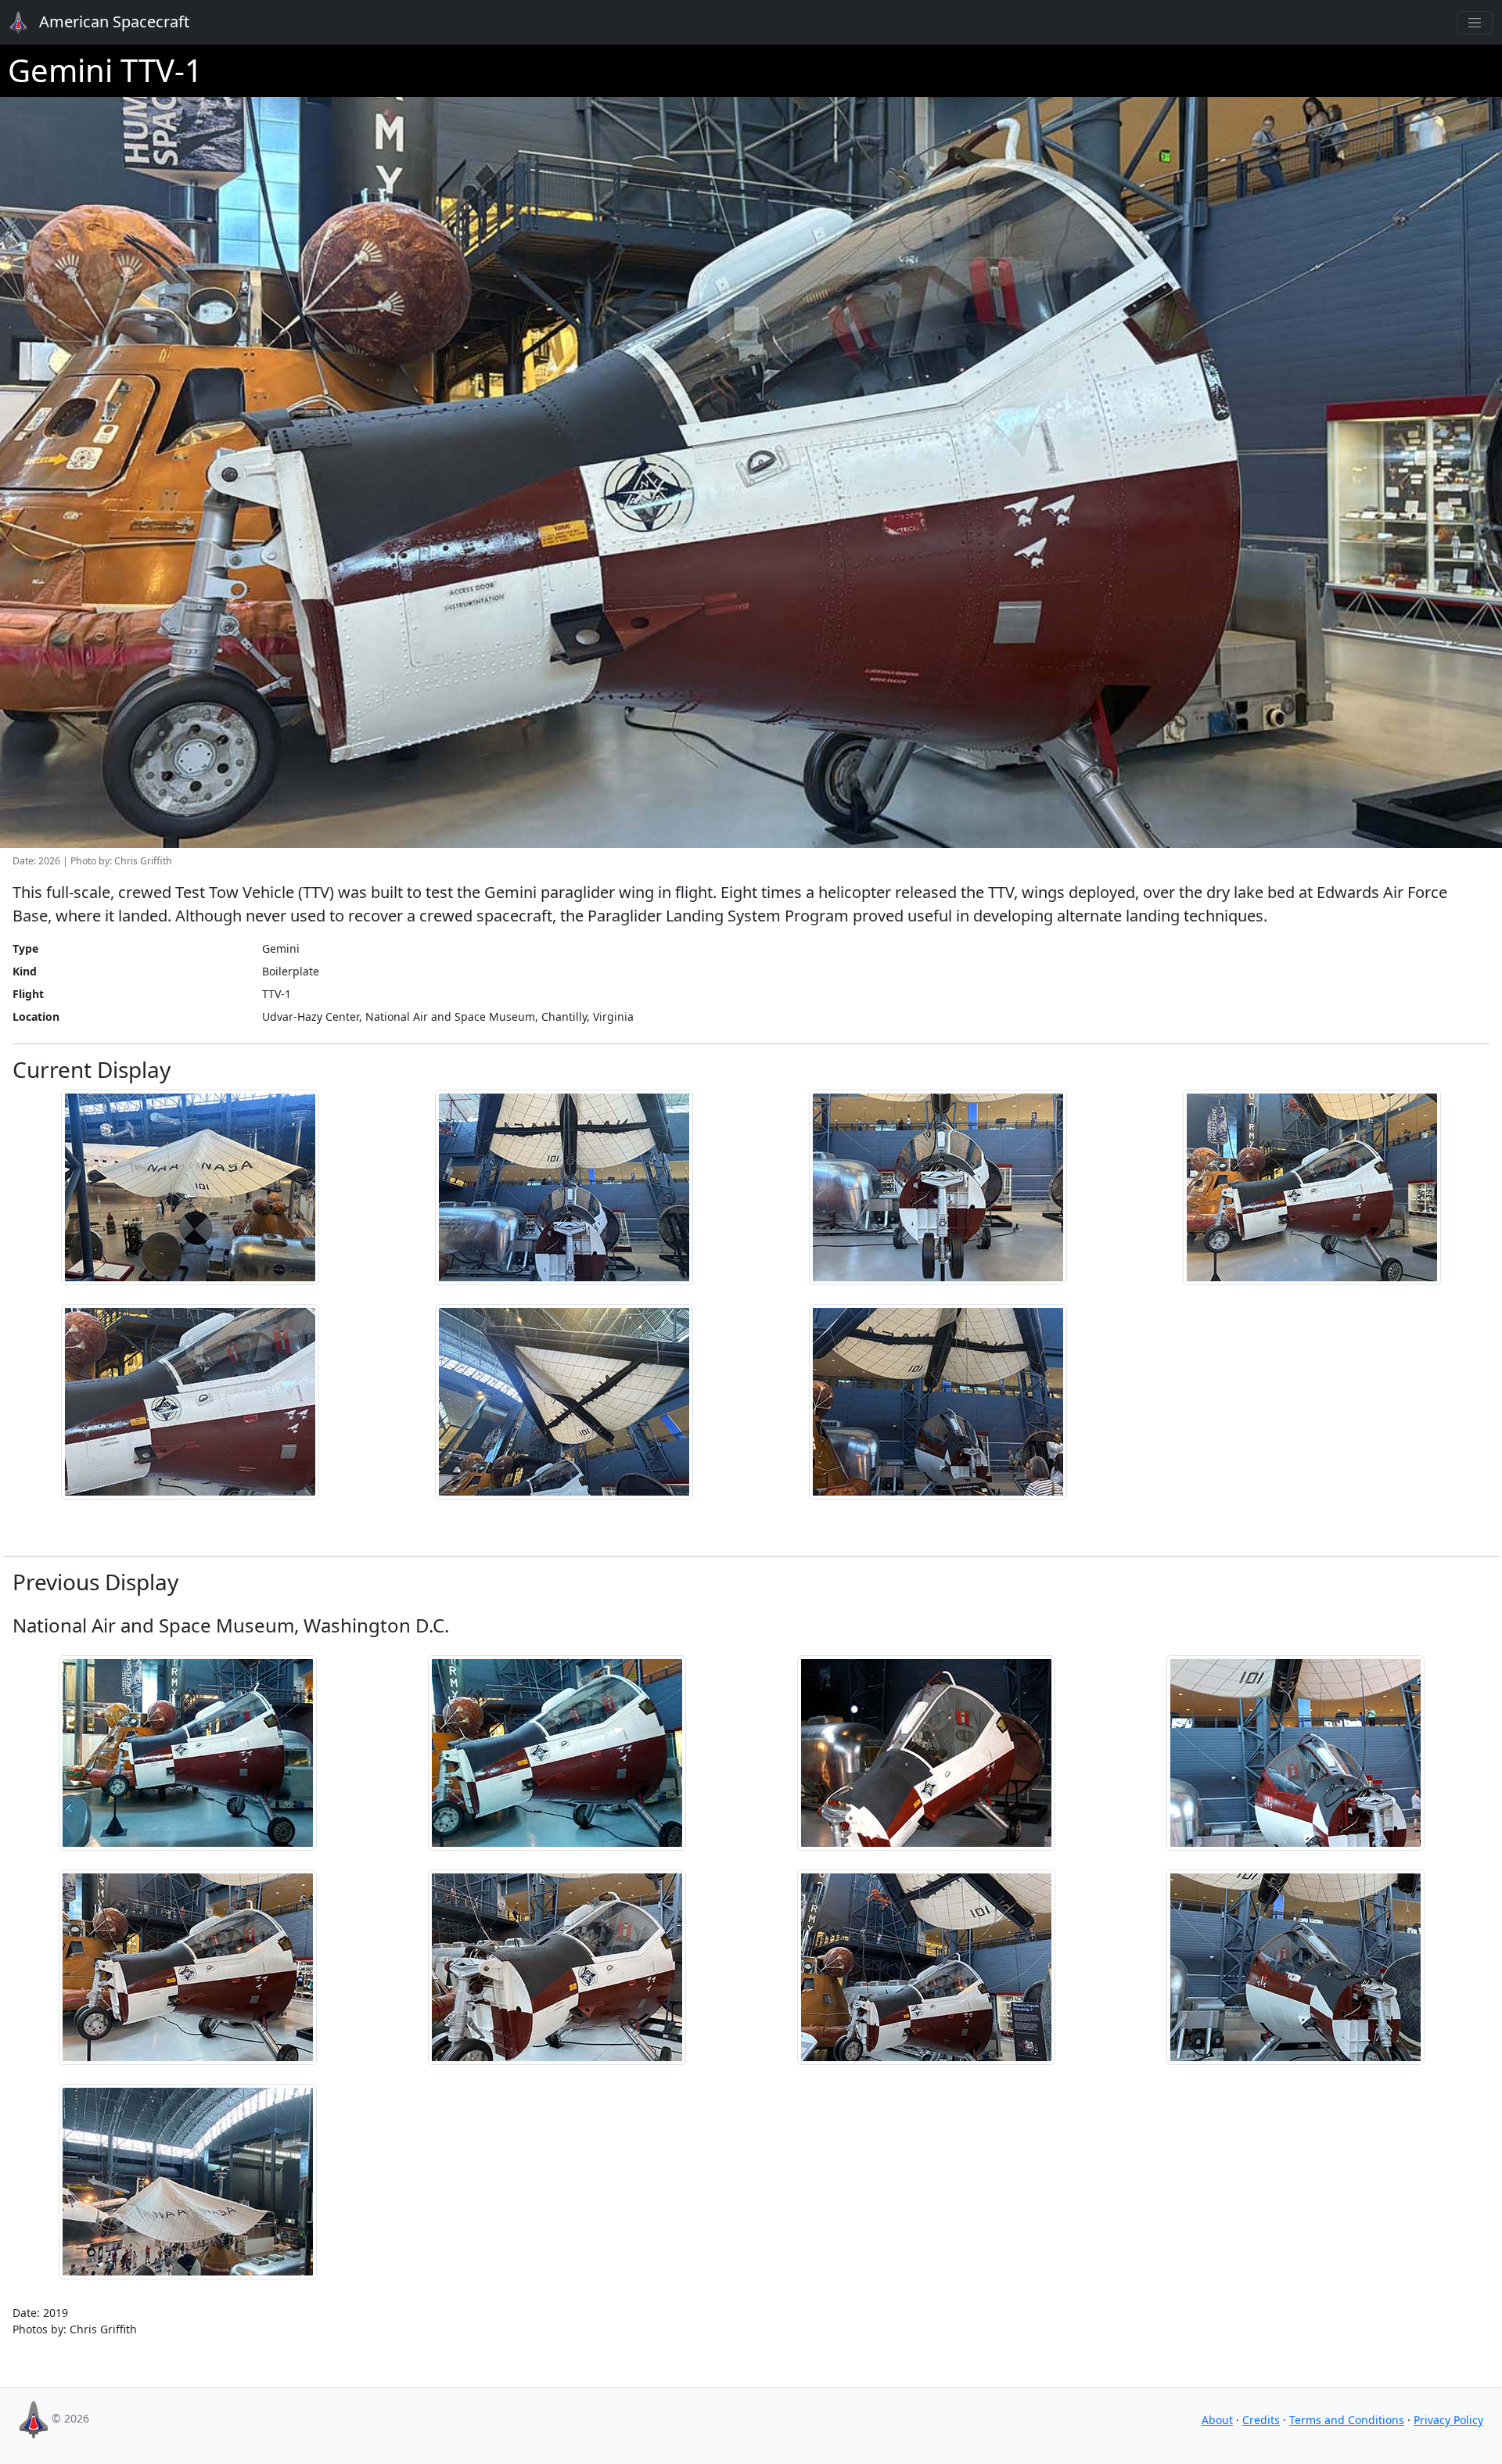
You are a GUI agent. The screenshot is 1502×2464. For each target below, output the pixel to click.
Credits (1261, 2420)
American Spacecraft (103, 22)
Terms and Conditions (1347, 2420)
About (1217, 2420)
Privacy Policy (1448, 2420)
